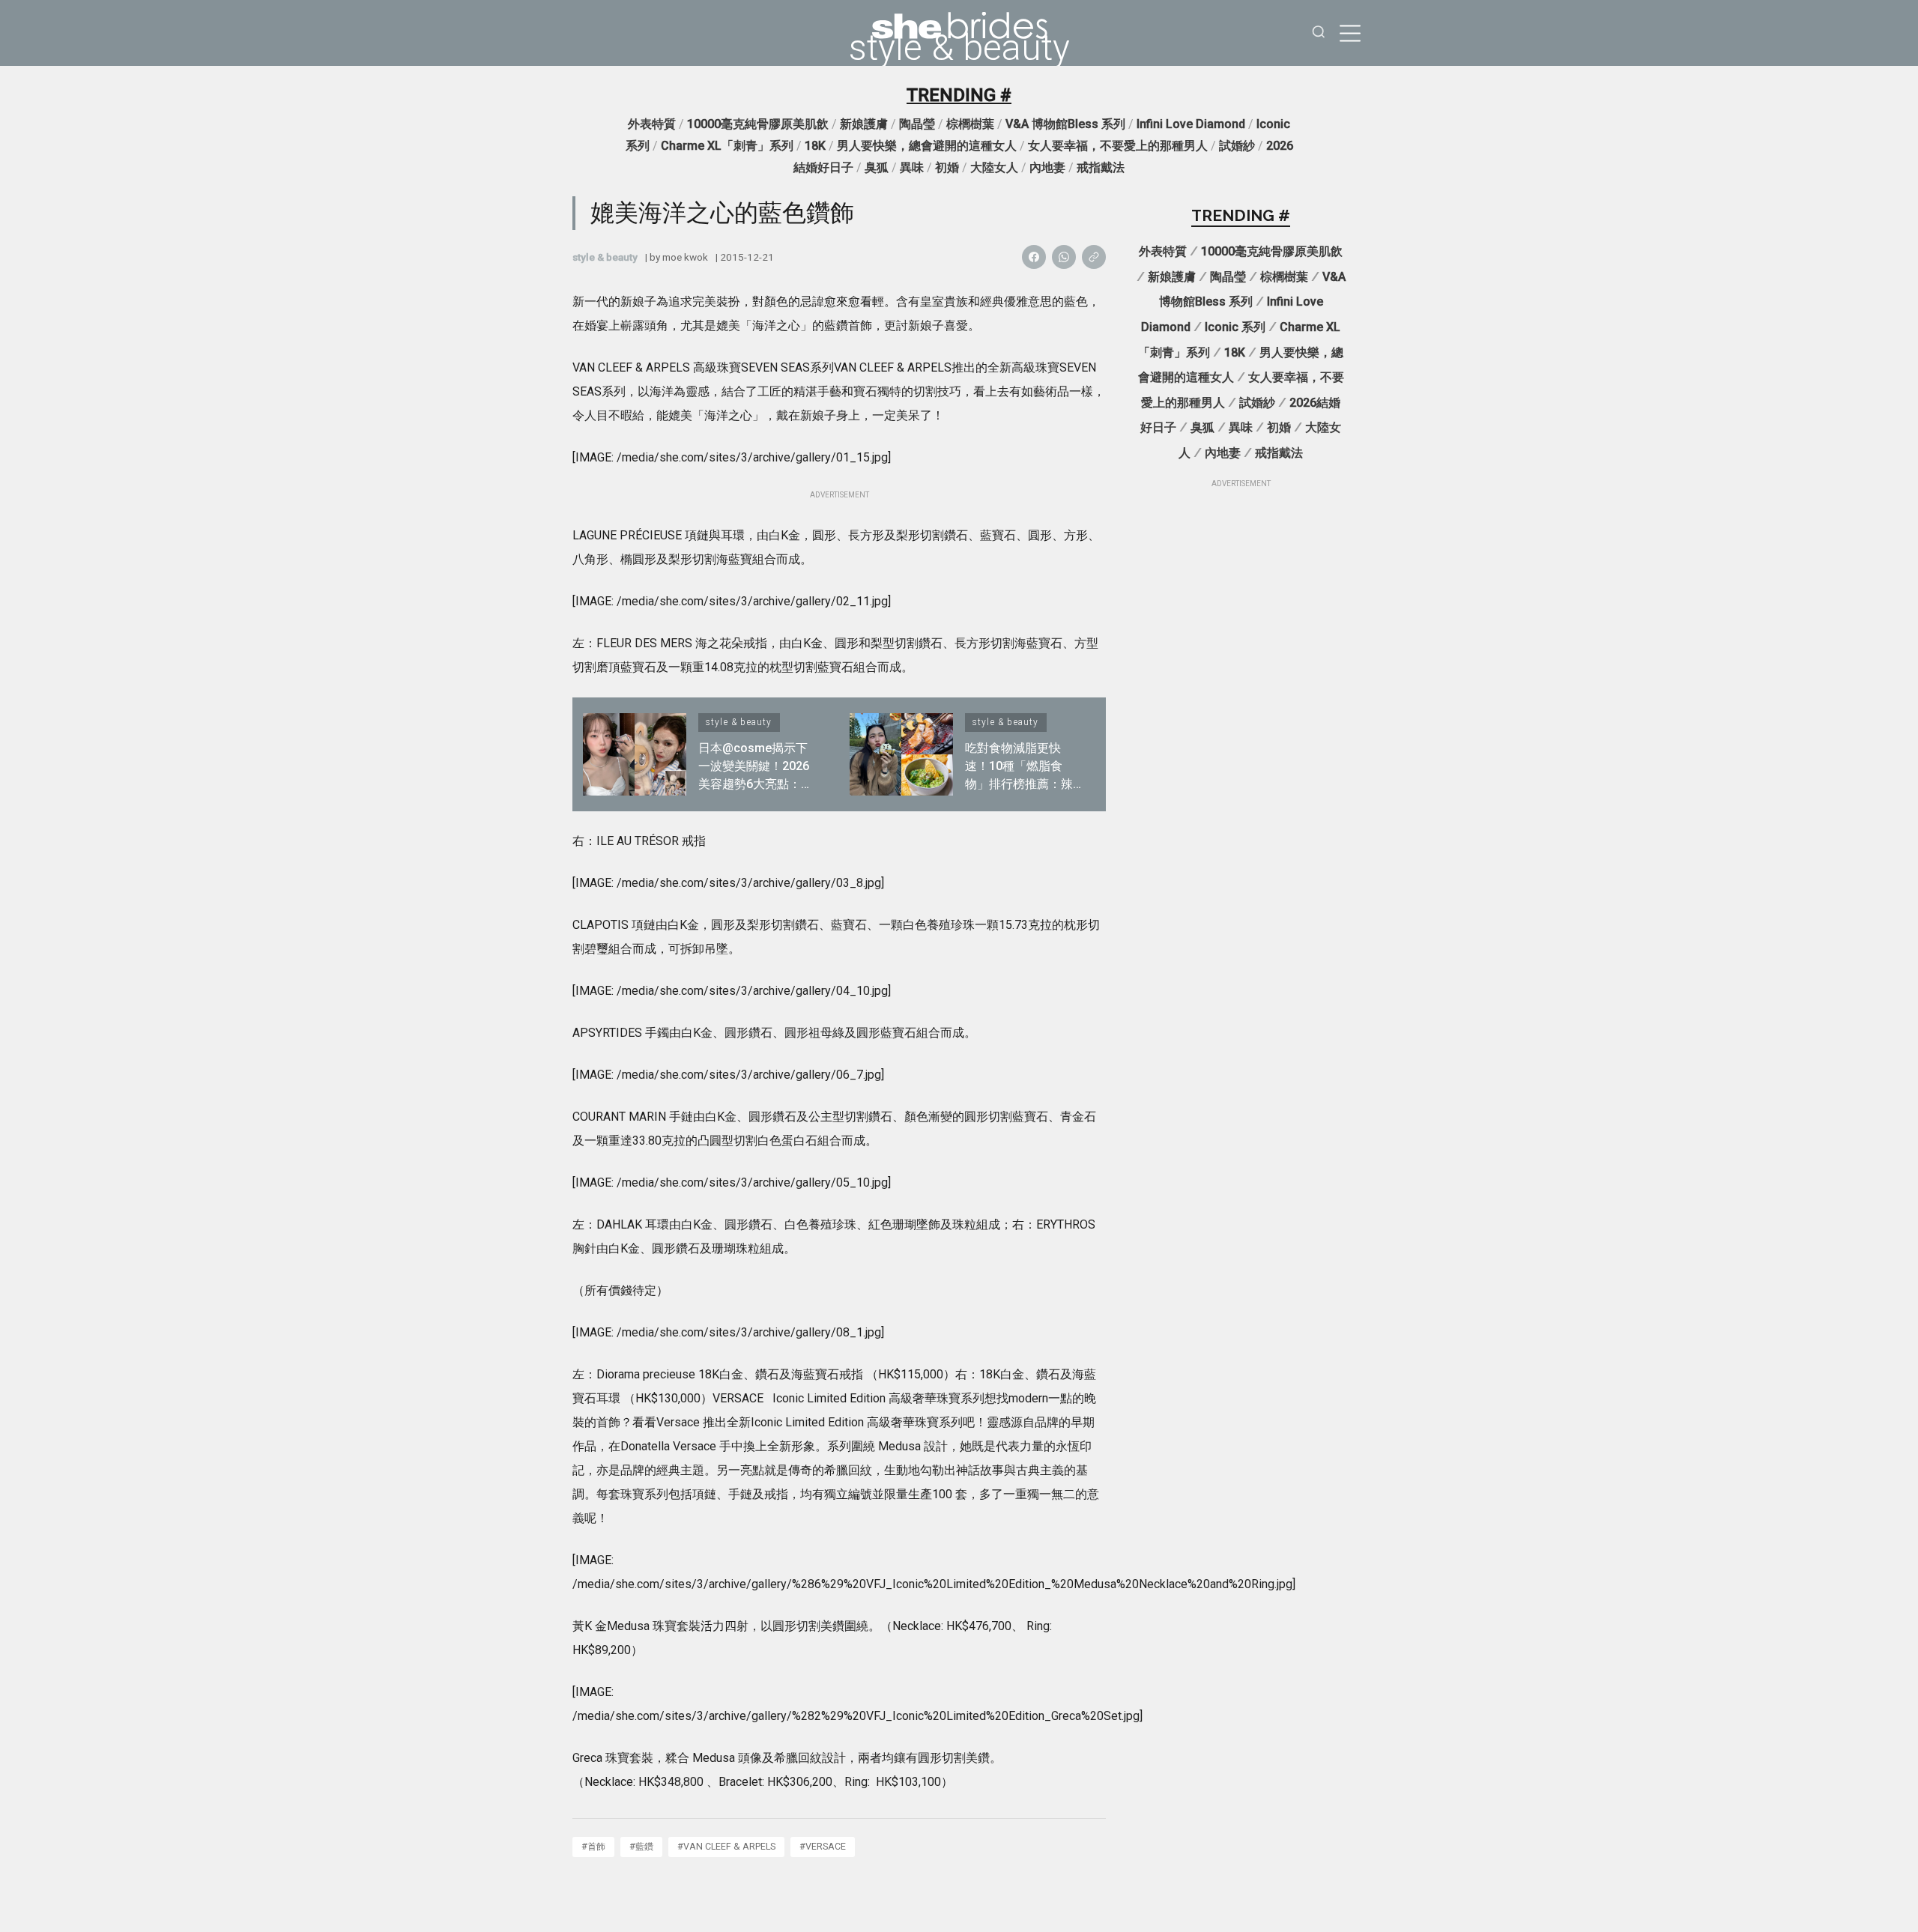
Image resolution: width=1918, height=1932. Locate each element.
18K (815, 146)
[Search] (1319, 33)
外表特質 (652, 124)
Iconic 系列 (1235, 327)
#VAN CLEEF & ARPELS (726, 1846)
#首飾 (593, 1846)
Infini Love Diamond (1191, 124)
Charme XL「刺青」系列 (727, 146)
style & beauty (959, 48)
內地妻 (1047, 167)
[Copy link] (1094, 257)
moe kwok (685, 257)
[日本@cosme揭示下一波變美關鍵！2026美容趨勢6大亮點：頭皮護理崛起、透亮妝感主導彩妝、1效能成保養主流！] (635, 754)
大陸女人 (994, 167)
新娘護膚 (864, 124)
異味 (912, 167)
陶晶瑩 (917, 124)
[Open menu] (1350, 33)
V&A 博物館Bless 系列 (1065, 124)
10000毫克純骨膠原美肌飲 (758, 124)
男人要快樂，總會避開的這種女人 (927, 146)
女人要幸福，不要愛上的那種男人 (1118, 146)
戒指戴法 (1101, 167)
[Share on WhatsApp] (1064, 257)
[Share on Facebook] (1034, 257)
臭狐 (877, 167)
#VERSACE (823, 1846)
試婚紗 (1237, 146)
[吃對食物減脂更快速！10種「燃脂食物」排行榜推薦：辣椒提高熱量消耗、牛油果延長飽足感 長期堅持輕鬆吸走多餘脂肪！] (901, 754)
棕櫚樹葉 (970, 124)
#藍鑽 (641, 1846)
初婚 (947, 167)
